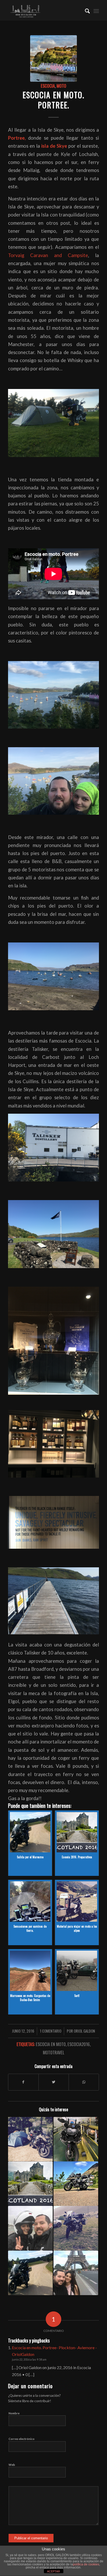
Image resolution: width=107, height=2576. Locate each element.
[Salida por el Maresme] (30, 2273)
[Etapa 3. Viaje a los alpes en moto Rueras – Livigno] (76, 2228)
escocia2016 (79, 2044)
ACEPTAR (53, 2571)
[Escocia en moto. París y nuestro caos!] (76, 2273)
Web (12, 2465)
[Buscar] (85, 10)
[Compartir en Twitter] (54, 2082)
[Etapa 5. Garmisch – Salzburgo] (30, 2139)
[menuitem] (85, 10)
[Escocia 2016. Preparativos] (30, 2184)
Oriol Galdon (84, 2031)
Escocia (48, 86)
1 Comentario (51, 2031)
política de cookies (86, 2564)
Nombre (14, 2413)
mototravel (53, 2052)
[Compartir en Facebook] (23, 2082)
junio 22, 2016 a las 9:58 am (29, 2359)
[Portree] (53, 58)
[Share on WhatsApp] (84, 2082)
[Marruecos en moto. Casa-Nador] (76, 2139)
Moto (61, 86)
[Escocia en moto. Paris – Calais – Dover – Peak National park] (30, 2228)
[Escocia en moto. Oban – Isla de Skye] (76, 2184)
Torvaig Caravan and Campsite (48, 255)
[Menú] (96, 10)
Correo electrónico (22, 2439)
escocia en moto (51, 2044)
